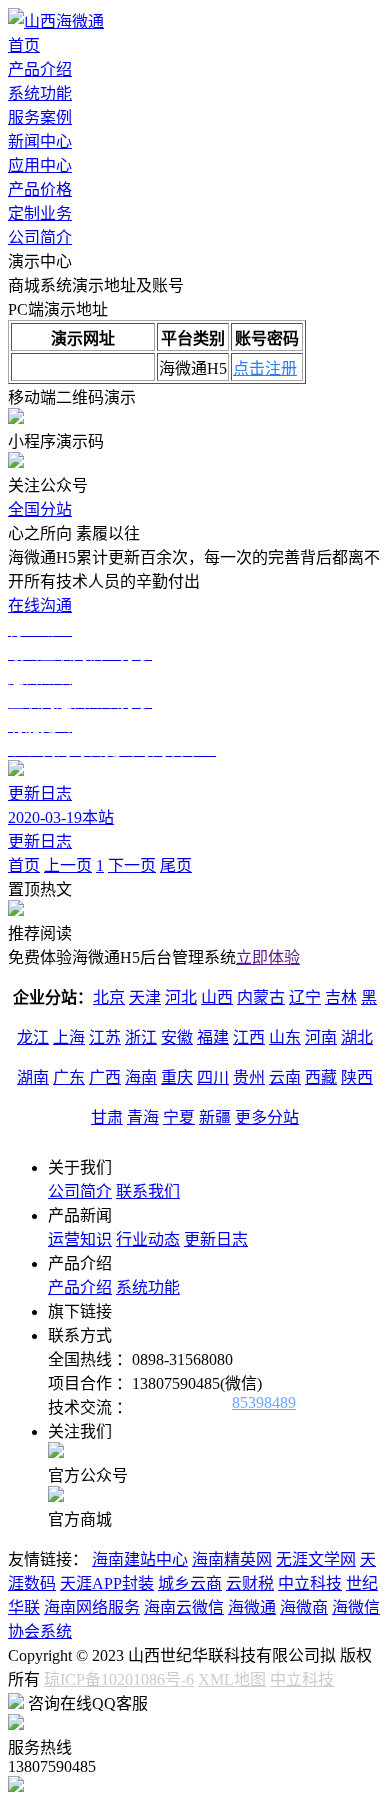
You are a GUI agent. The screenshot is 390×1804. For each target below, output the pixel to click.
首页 (24, 45)
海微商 (304, 1607)
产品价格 (40, 189)
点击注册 (265, 368)
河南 (321, 1037)
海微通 (252, 1607)
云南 (285, 1077)
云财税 (250, 1583)
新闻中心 (40, 141)
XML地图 (232, 1679)
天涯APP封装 (107, 1583)
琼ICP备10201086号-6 (119, 1679)
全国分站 (40, 509)
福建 (213, 1037)
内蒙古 (261, 997)
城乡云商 (190, 1583)
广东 (69, 1077)
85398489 (264, 1402)
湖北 (357, 1037)
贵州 (249, 1077)
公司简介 (40, 237)
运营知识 (80, 1239)
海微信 (356, 1607)
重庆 (177, 1077)
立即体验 (268, 957)
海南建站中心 (140, 1559)
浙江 (141, 1037)
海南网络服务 (92, 1607)
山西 (217, 997)
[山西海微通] (56, 21)
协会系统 (40, 1631)
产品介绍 (40, 69)
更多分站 (267, 1117)
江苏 (105, 1037)
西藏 (321, 1077)
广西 (105, 1077)
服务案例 (40, 117)
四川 (213, 1077)
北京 (109, 997)
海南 (141, 1077)
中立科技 (310, 1583)
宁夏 (179, 1117)
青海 (143, 1117)
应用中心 (40, 165)
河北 (181, 997)
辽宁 (305, 997)
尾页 (176, 865)
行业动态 (148, 1239)
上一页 (68, 865)
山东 (285, 1037)
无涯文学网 (316, 1559)
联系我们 (148, 1191)
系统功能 (40, 93)
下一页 (132, 865)
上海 (69, 1037)
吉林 (341, 997)
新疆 (215, 1117)
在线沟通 (40, 605)
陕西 (357, 1077)
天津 (145, 997)
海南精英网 (232, 1559)
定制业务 (40, 213)
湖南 (33, 1077)
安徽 (177, 1037)
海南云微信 (184, 1607)
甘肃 (107, 1117)
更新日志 (216, 1239)
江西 (249, 1037)
